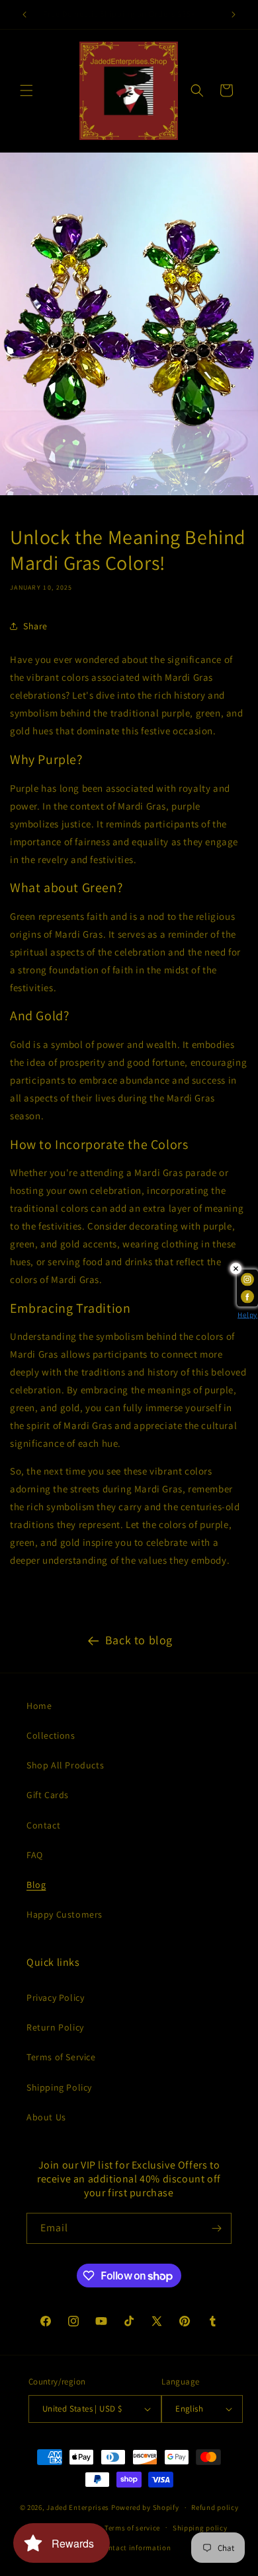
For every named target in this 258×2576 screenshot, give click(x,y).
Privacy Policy (55, 1998)
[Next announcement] (234, 15)
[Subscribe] (216, 2228)
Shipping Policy (59, 2087)
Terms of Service (61, 2057)
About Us (46, 2117)
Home (39, 1706)
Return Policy (55, 2027)
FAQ (35, 1855)
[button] (26, 90)
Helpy (247, 1315)
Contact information (135, 2548)
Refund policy (215, 2507)
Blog (36, 1885)
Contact (43, 1825)
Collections (51, 1735)
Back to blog (139, 1640)
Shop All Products (65, 1765)
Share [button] (35, 626)
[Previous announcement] (24, 15)
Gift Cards (48, 1795)
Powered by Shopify (145, 2507)
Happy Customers (64, 1914)
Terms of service (132, 2528)
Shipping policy (200, 2528)
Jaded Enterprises (78, 2507)
